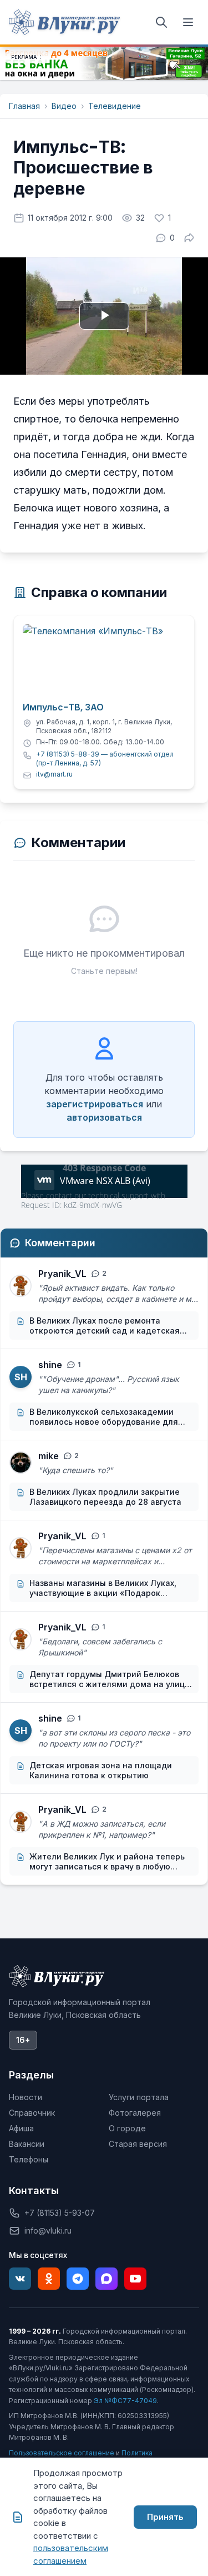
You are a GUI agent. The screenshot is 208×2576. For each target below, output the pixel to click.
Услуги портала (139, 2097)
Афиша (21, 2128)
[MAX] (106, 2279)
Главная (24, 106)
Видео (64, 106)
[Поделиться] (189, 238)
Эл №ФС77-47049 (125, 2401)
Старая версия (138, 2144)
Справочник (32, 2113)
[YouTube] (135, 2279)
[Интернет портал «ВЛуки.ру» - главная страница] (64, 22)
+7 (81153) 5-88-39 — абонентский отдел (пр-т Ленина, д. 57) (105, 759)
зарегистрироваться (95, 1104)
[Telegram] (78, 2279)
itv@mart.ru (54, 774)
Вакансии (27, 2144)
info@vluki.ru (48, 2231)
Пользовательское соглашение (62, 2453)
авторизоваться (104, 1117)
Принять (165, 2517)
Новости (26, 2097)
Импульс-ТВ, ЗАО (63, 708)
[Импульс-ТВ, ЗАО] (104, 660)
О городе (127, 2128)
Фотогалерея (135, 2113)
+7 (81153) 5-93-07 (60, 2213)
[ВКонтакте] (20, 2279)
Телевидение (115, 106)
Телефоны (29, 2159)
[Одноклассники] (49, 2279)
